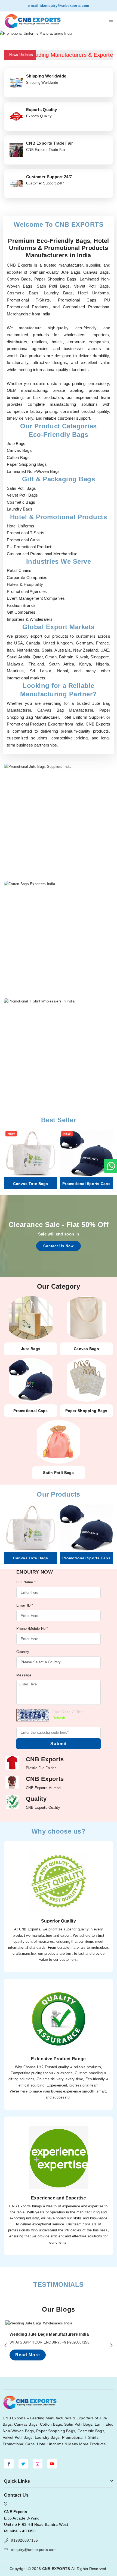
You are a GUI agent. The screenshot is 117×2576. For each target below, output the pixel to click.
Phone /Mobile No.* (32, 1629)
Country (23, 1652)
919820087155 (24, 2540)
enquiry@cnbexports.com (67, 6)
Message (24, 1675)
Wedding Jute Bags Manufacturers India (49, 2334)
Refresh (59, 1718)
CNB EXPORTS (56, 2569)
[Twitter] (23, 2464)
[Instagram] (38, 2464)
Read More (28, 2355)
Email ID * (25, 1605)
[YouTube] (52, 2464)
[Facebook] (9, 2464)
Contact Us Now (59, 1246)
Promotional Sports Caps (86, 1184)
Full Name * (26, 1582)
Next (110, 34)
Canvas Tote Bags (30, 1184)
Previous (7, 34)
